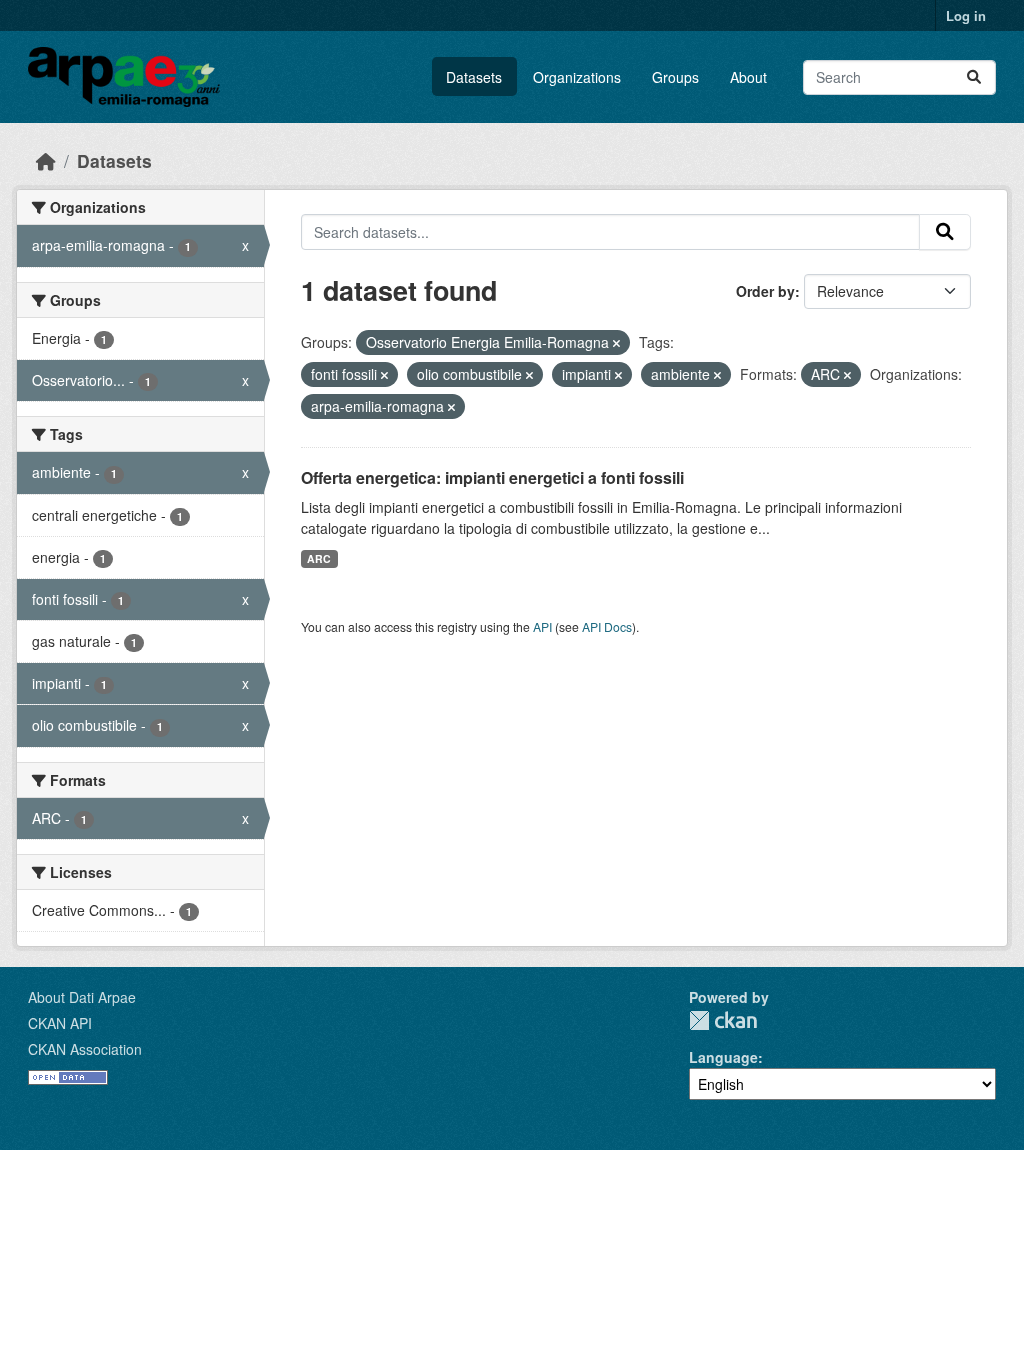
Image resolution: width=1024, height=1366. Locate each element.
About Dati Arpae (82, 997)
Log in (966, 15)
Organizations (577, 77)
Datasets (474, 77)
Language (723, 1057)
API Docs (607, 626)
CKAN (723, 1020)
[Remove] (616, 343)
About (748, 77)
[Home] (46, 160)
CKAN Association (85, 1049)
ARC (319, 558)
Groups (675, 77)
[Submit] (974, 77)
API (542, 626)
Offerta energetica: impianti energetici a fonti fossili (492, 477)
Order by (765, 291)
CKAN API (60, 1023)
